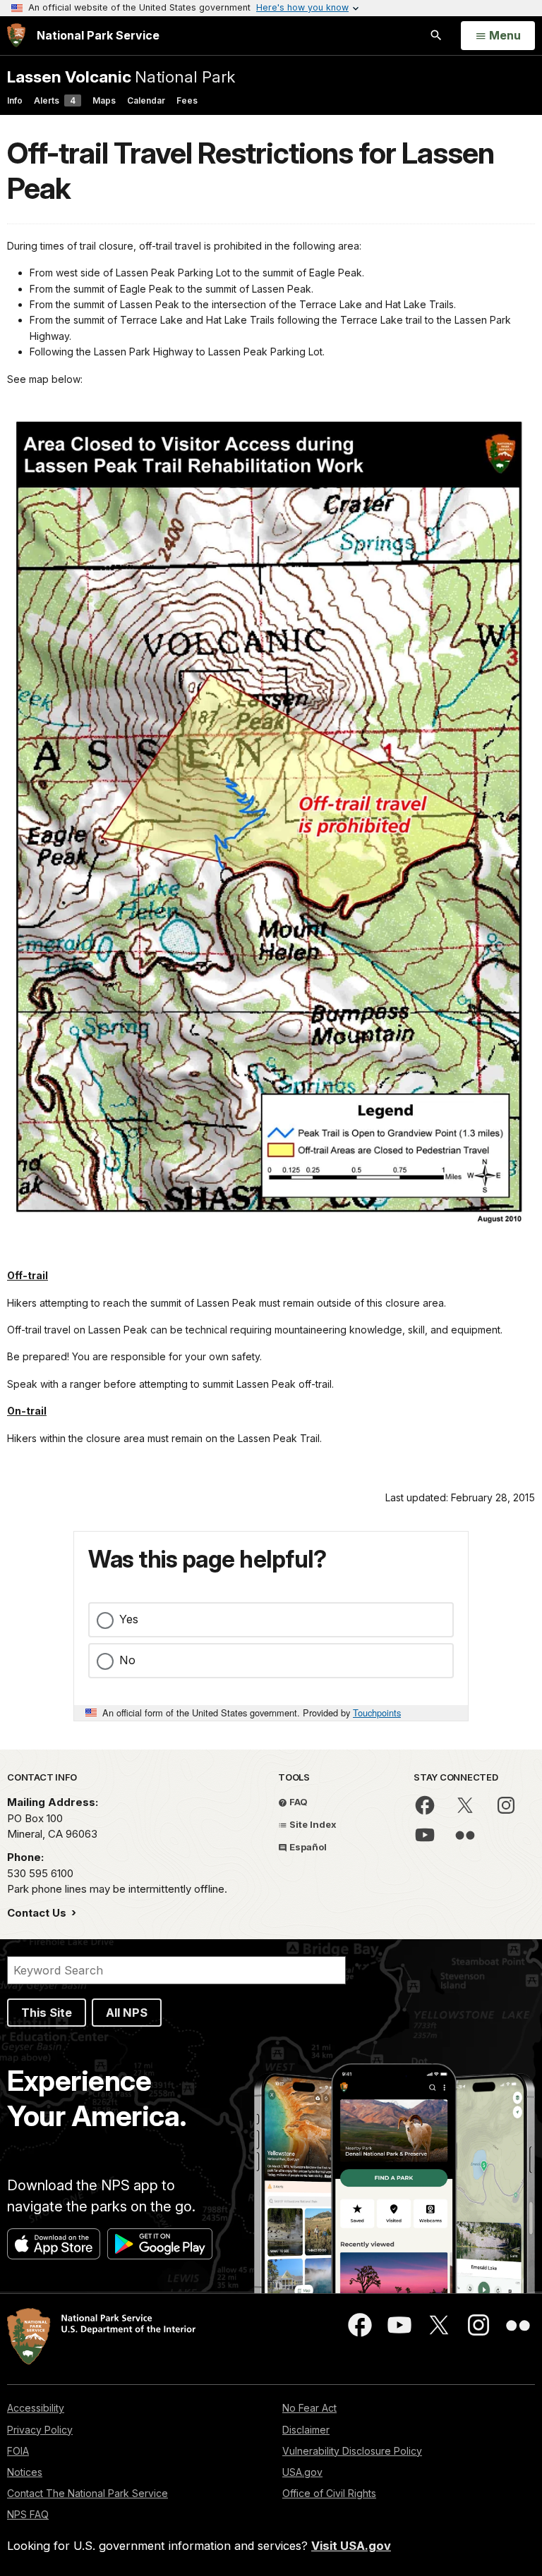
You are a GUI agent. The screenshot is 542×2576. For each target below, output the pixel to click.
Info (15, 100)
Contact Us (38, 1913)
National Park (121, 77)
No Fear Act (309, 2408)
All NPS (127, 2013)
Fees (187, 100)
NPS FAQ (28, 2514)
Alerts (55, 100)
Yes (129, 1619)
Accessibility (36, 2408)
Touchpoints (377, 1713)
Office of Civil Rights (329, 2493)
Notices (25, 2472)
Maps (104, 100)
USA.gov (302, 2472)
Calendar (146, 100)
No (127, 1660)
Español (307, 1847)
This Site (47, 2013)
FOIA (18, 2451)
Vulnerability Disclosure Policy (352, 2451)
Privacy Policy (40, 2430)
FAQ (297, 1802)
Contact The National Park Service (88, 2493)
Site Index (312, 1824)
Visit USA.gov (351, 2546)
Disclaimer (306, 2430)
